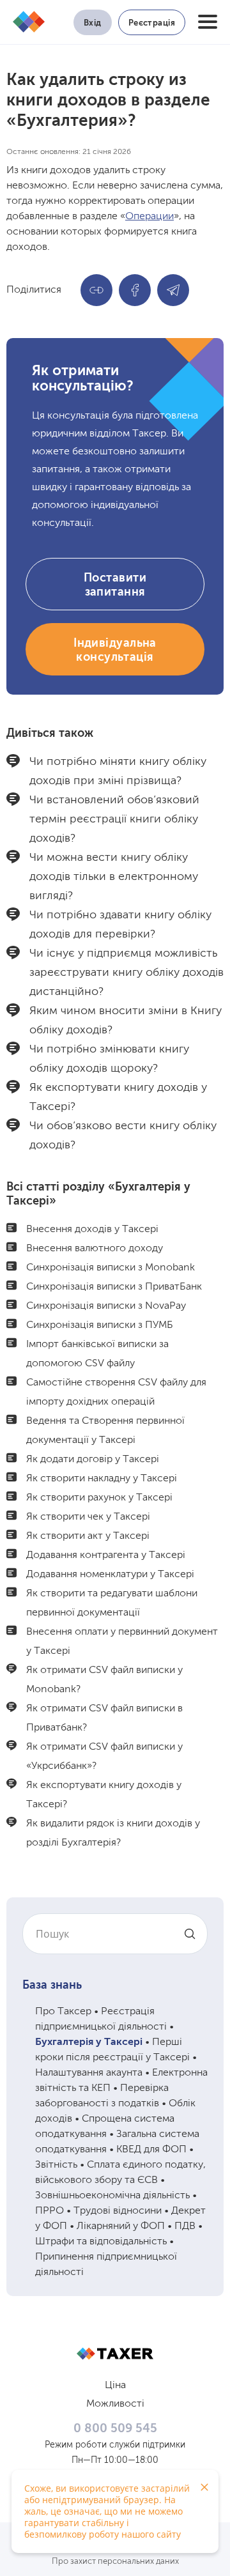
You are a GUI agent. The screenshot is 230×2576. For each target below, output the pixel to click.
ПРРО (50, 2211)
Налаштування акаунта (89, 2073)
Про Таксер (63, 2012)
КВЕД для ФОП (151, 2150)
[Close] (204, 2487)
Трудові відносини (118, 2211)
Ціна (115, 2386)
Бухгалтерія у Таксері (89, 2042)
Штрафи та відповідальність (101, 2242)
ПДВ (185, 2226)
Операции (149, 217)
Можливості (115, 2404)
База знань (52, 1986)
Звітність (56, 2165)
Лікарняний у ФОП (121, 2226)
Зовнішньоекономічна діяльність (112, 2196)
